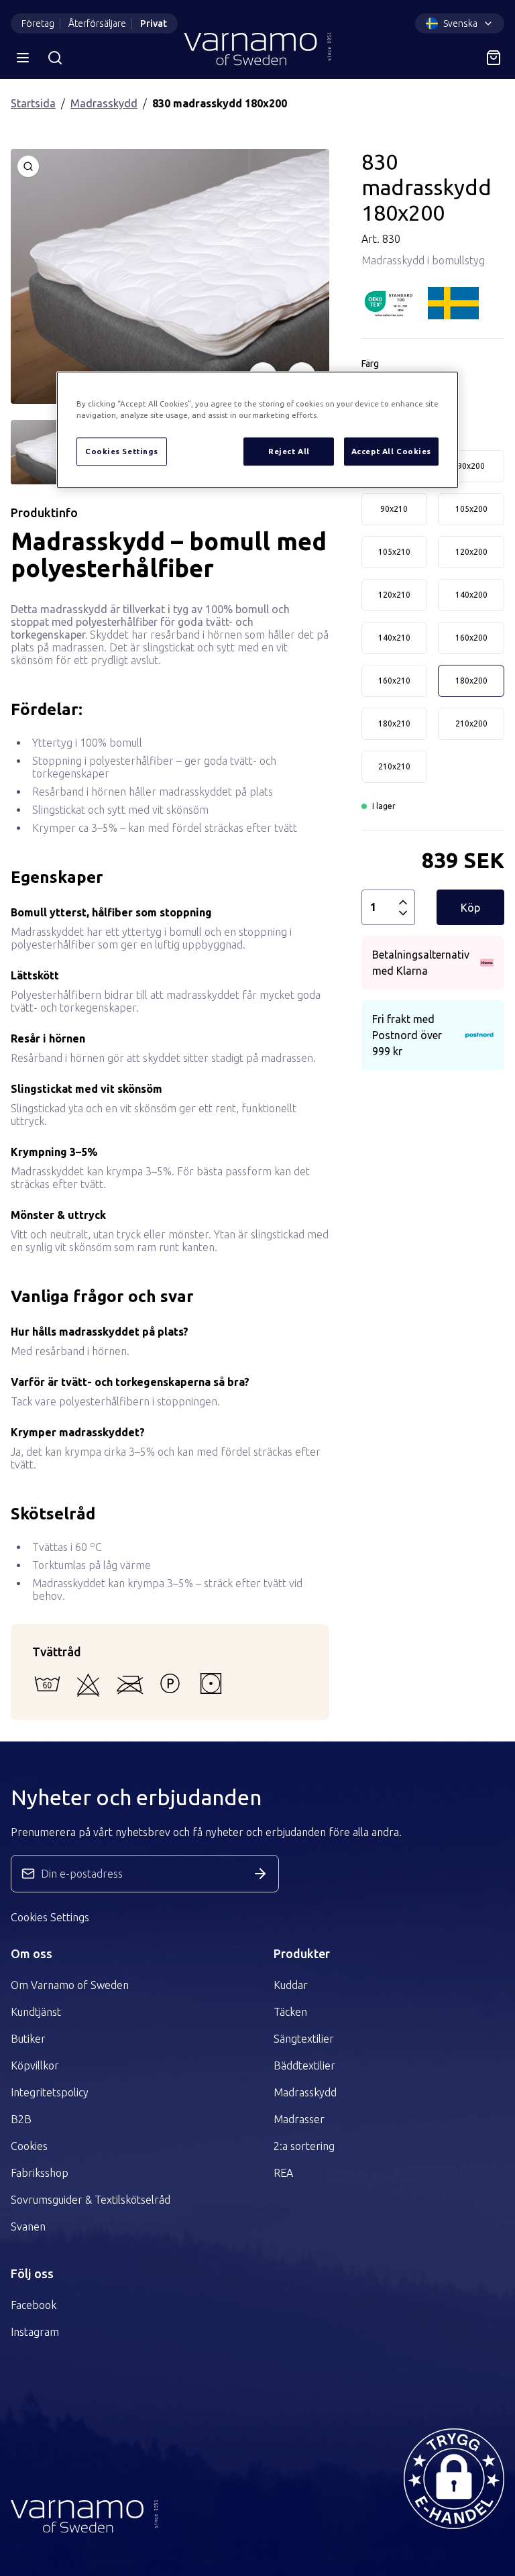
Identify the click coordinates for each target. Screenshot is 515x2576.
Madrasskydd (104, 103)
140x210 (394, 638)
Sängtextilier (304, 2039)
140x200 (471, 595)
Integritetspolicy (50, 2092)
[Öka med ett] (403, 902)
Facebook (34, 2305)
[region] (257, 430)
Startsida (33, 103)
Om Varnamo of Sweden (70, 1985)
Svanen (28, 2226)
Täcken (290, 2012)
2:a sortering (304, 2146)
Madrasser (299, 2119)
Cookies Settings (50, 1917)
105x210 (394, 552)
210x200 (471, 723)
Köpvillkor (35, 2065)
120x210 (394, 595)
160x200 (471, 638)
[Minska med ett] (403, 913)
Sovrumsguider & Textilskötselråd (91, 2200)
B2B (21, 2119)
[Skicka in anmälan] (260, 1874)
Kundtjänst (36, 2012)
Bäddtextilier (304, 2065)
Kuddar (291, 1985)
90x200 (471, 466)
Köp (470, 908)
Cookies (29, 2146)
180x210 (394, 723)
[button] (454, 2479)
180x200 (471, 681)
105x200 (471, 509)
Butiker (28, 2039)
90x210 (394, 509)
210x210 (394, 766)
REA (283, 2173)
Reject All (289, 451)
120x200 (471, 552)
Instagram (35, 2332)
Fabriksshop (40, 2173)
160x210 (394, 681)
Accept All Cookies (391, 451)
